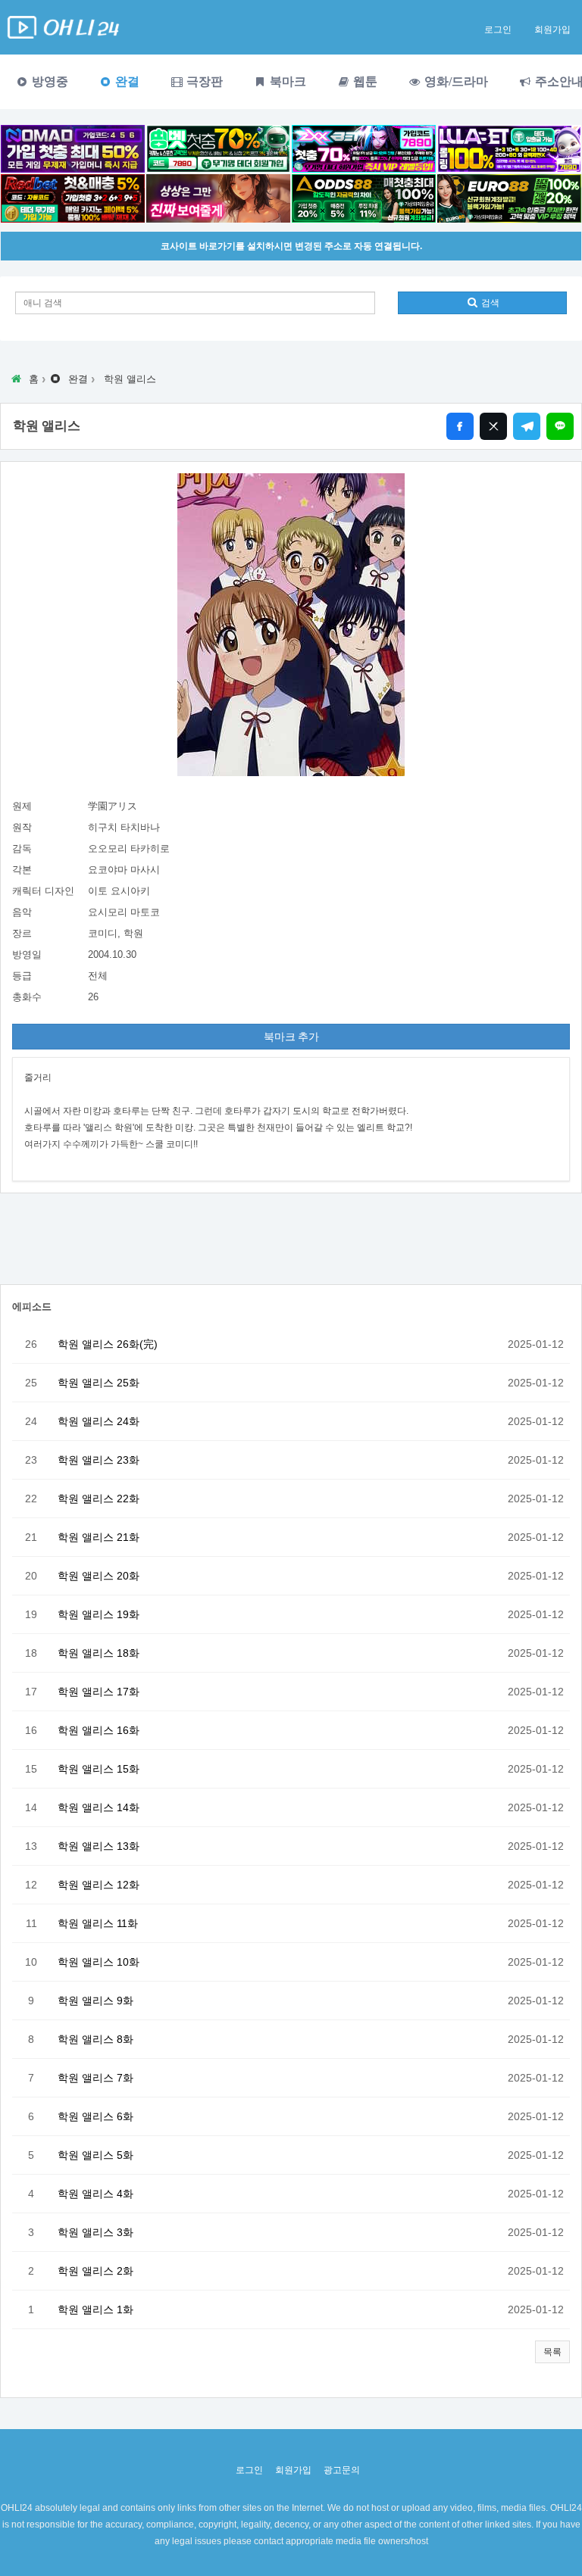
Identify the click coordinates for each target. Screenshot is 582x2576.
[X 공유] (493, 426)
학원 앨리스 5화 (95, 2155)
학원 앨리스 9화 (95, 2001)
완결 (126, 81)
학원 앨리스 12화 (99, 1885)
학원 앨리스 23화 (99, 1460)
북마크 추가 (291, 1037)
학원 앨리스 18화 (99, 1653)
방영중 (48, 81)
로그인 (498, 30)
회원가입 (552, 30)
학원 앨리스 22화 (99, 1499)
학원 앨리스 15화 (99, 1769)
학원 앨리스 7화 (95, 2078)
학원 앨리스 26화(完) (108, 1344)
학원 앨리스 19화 (99, 1614)
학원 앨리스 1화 (95, 2309)
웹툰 (364, 81)
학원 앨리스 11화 (98, 1923)
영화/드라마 (455, 81)
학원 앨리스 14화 (99, 1807)
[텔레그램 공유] (527, 426)
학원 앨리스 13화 (99, 1846)
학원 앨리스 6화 (95, 2116)
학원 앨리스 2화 (95, 2271)
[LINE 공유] (560, 426)
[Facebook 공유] (460, 426)
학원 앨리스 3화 (95, 2232)
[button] (552, 2352)
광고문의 (342, 2470)
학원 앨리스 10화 (99, 1962)
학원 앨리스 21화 (99, 1537)
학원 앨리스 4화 (95, 2194)
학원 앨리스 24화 (99, 1421)
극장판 (203, 81)
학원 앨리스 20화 (99, 1576)
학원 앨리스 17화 (99, 1692)
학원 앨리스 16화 (99, 1730)
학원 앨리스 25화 (99, 1383)
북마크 (286, 81)
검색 (489, 303)
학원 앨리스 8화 (95, 2039)
